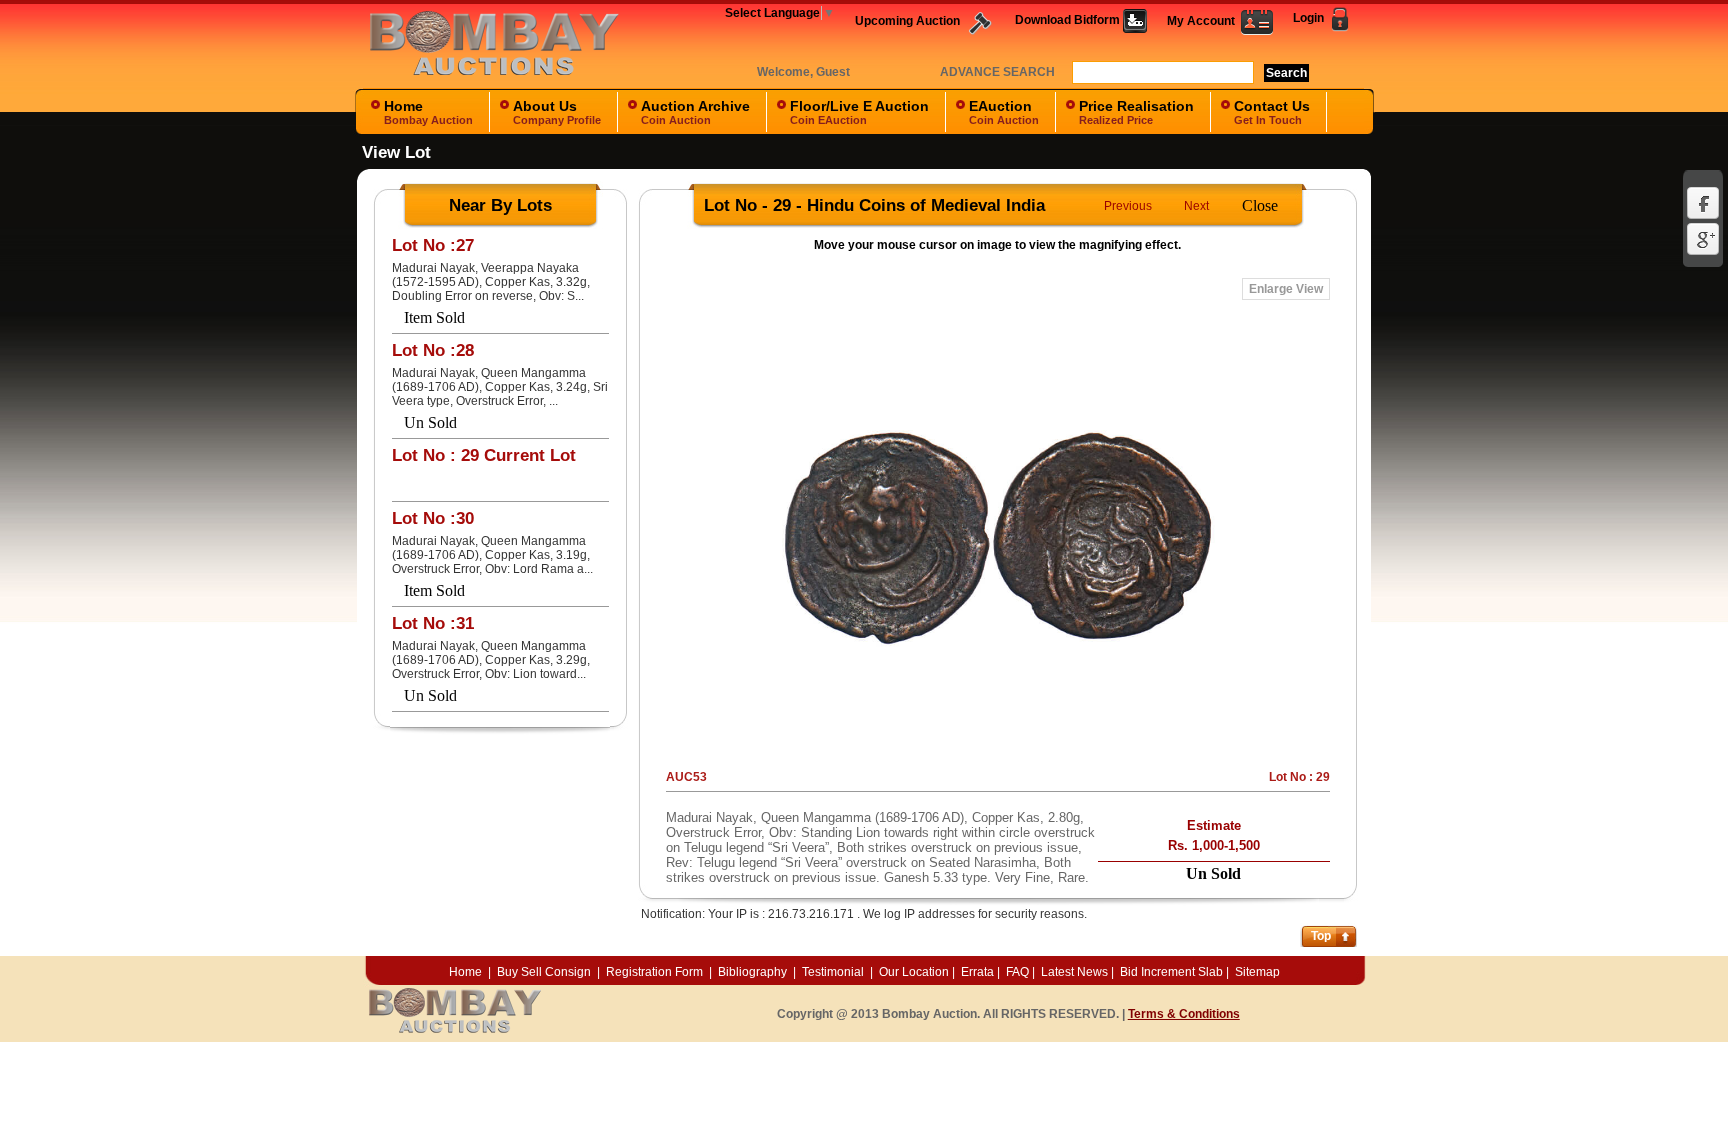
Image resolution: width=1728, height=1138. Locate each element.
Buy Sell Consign (545, 972)
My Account (1204, 21)
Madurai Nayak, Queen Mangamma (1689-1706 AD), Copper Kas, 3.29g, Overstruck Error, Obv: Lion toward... (491, 660)
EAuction (1004, 112)
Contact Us (1272, 112)
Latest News (1074, 972)
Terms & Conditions (1184, 1014)
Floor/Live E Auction (859, 112)
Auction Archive (695, 112)
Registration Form (654, 972)
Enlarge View (1286, 289)
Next (1196, 206)
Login (1310, 18)
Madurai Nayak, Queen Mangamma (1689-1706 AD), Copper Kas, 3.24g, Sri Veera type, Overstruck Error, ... (500, 387)
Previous (1128, 206)
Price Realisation (1136, 112)
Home (428, 112)
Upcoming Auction (909, 21)
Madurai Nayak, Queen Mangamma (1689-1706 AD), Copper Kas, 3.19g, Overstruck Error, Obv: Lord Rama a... (492, 555)
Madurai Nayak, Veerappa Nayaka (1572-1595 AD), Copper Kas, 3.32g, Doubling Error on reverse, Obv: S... (491, 282)
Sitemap (1257, 972)
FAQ (1017, 972)
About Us (557, 112)
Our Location (914, 972)
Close (1260, 205)
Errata (977, 972)
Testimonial (833, 972)
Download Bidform (1069, 20)
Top (1321, 936)
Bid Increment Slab (1171, 972)
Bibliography (752, 972)
